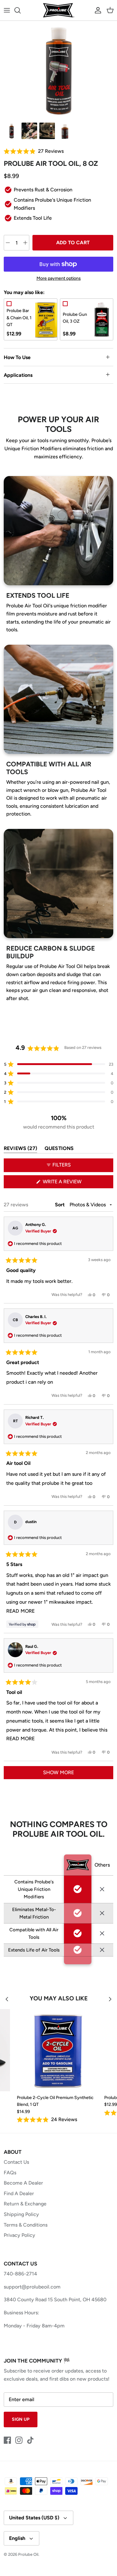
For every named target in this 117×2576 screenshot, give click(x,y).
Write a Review (73, 1183)
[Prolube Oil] (59, 10)
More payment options (59, 278)
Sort (60, 1205)
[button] (58, 151)
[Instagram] (19, 2440)
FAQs (10, 2173)
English (17, 2538)
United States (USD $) (34, 2518)
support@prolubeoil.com (32, 2287)
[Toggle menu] (7, 10)
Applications (18, 375)
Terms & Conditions (26, 2225)
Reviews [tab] (20, 1150)
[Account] (96, 10)
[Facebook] (7, 2440)
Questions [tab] (59, 1150)
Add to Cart (73, 243)
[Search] (21, 10)
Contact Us (16, 2162)
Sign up (21, 2419)
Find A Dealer (19, 2193)
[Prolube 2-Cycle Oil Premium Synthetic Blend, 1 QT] (58, 2050)
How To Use (17, 357)
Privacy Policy (19, 2235)
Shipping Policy (21, 2214)
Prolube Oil (28, 2554)
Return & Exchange (25, 2204)
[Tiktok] (30, 2440)
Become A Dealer (23, 2183)
